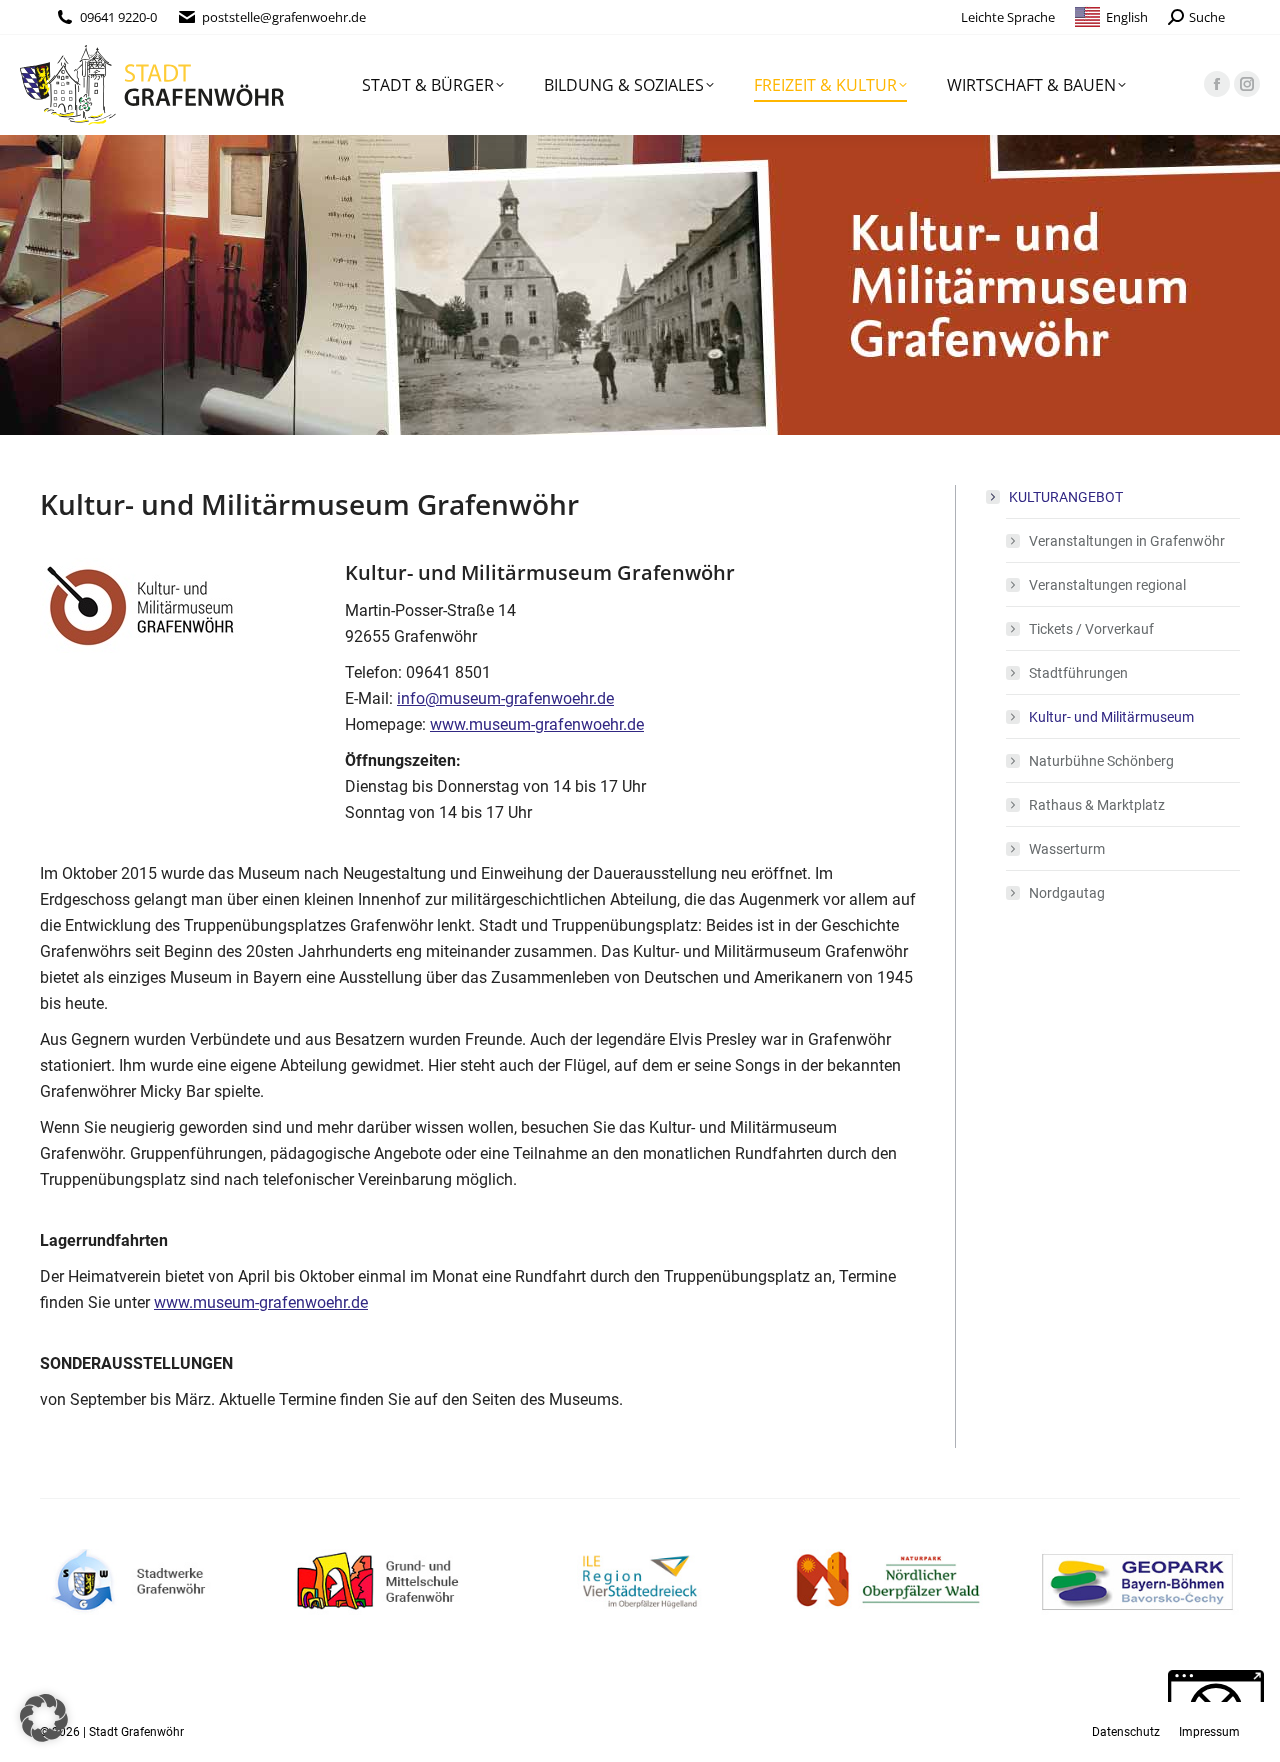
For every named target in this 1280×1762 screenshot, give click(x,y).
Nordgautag (1067, 893)
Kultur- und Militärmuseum (1111, 717)
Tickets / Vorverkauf (1091, 629)
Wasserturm (1067, 849)
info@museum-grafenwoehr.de (505, 698)
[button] (44, 1718)
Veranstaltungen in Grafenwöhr (1127, 541)
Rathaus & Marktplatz (1097, 805)
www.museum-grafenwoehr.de (537, 724)
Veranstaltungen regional (1107, 585)
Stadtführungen (1078, 673)
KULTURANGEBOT (1066, 497)
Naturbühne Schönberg (1101, 761)
